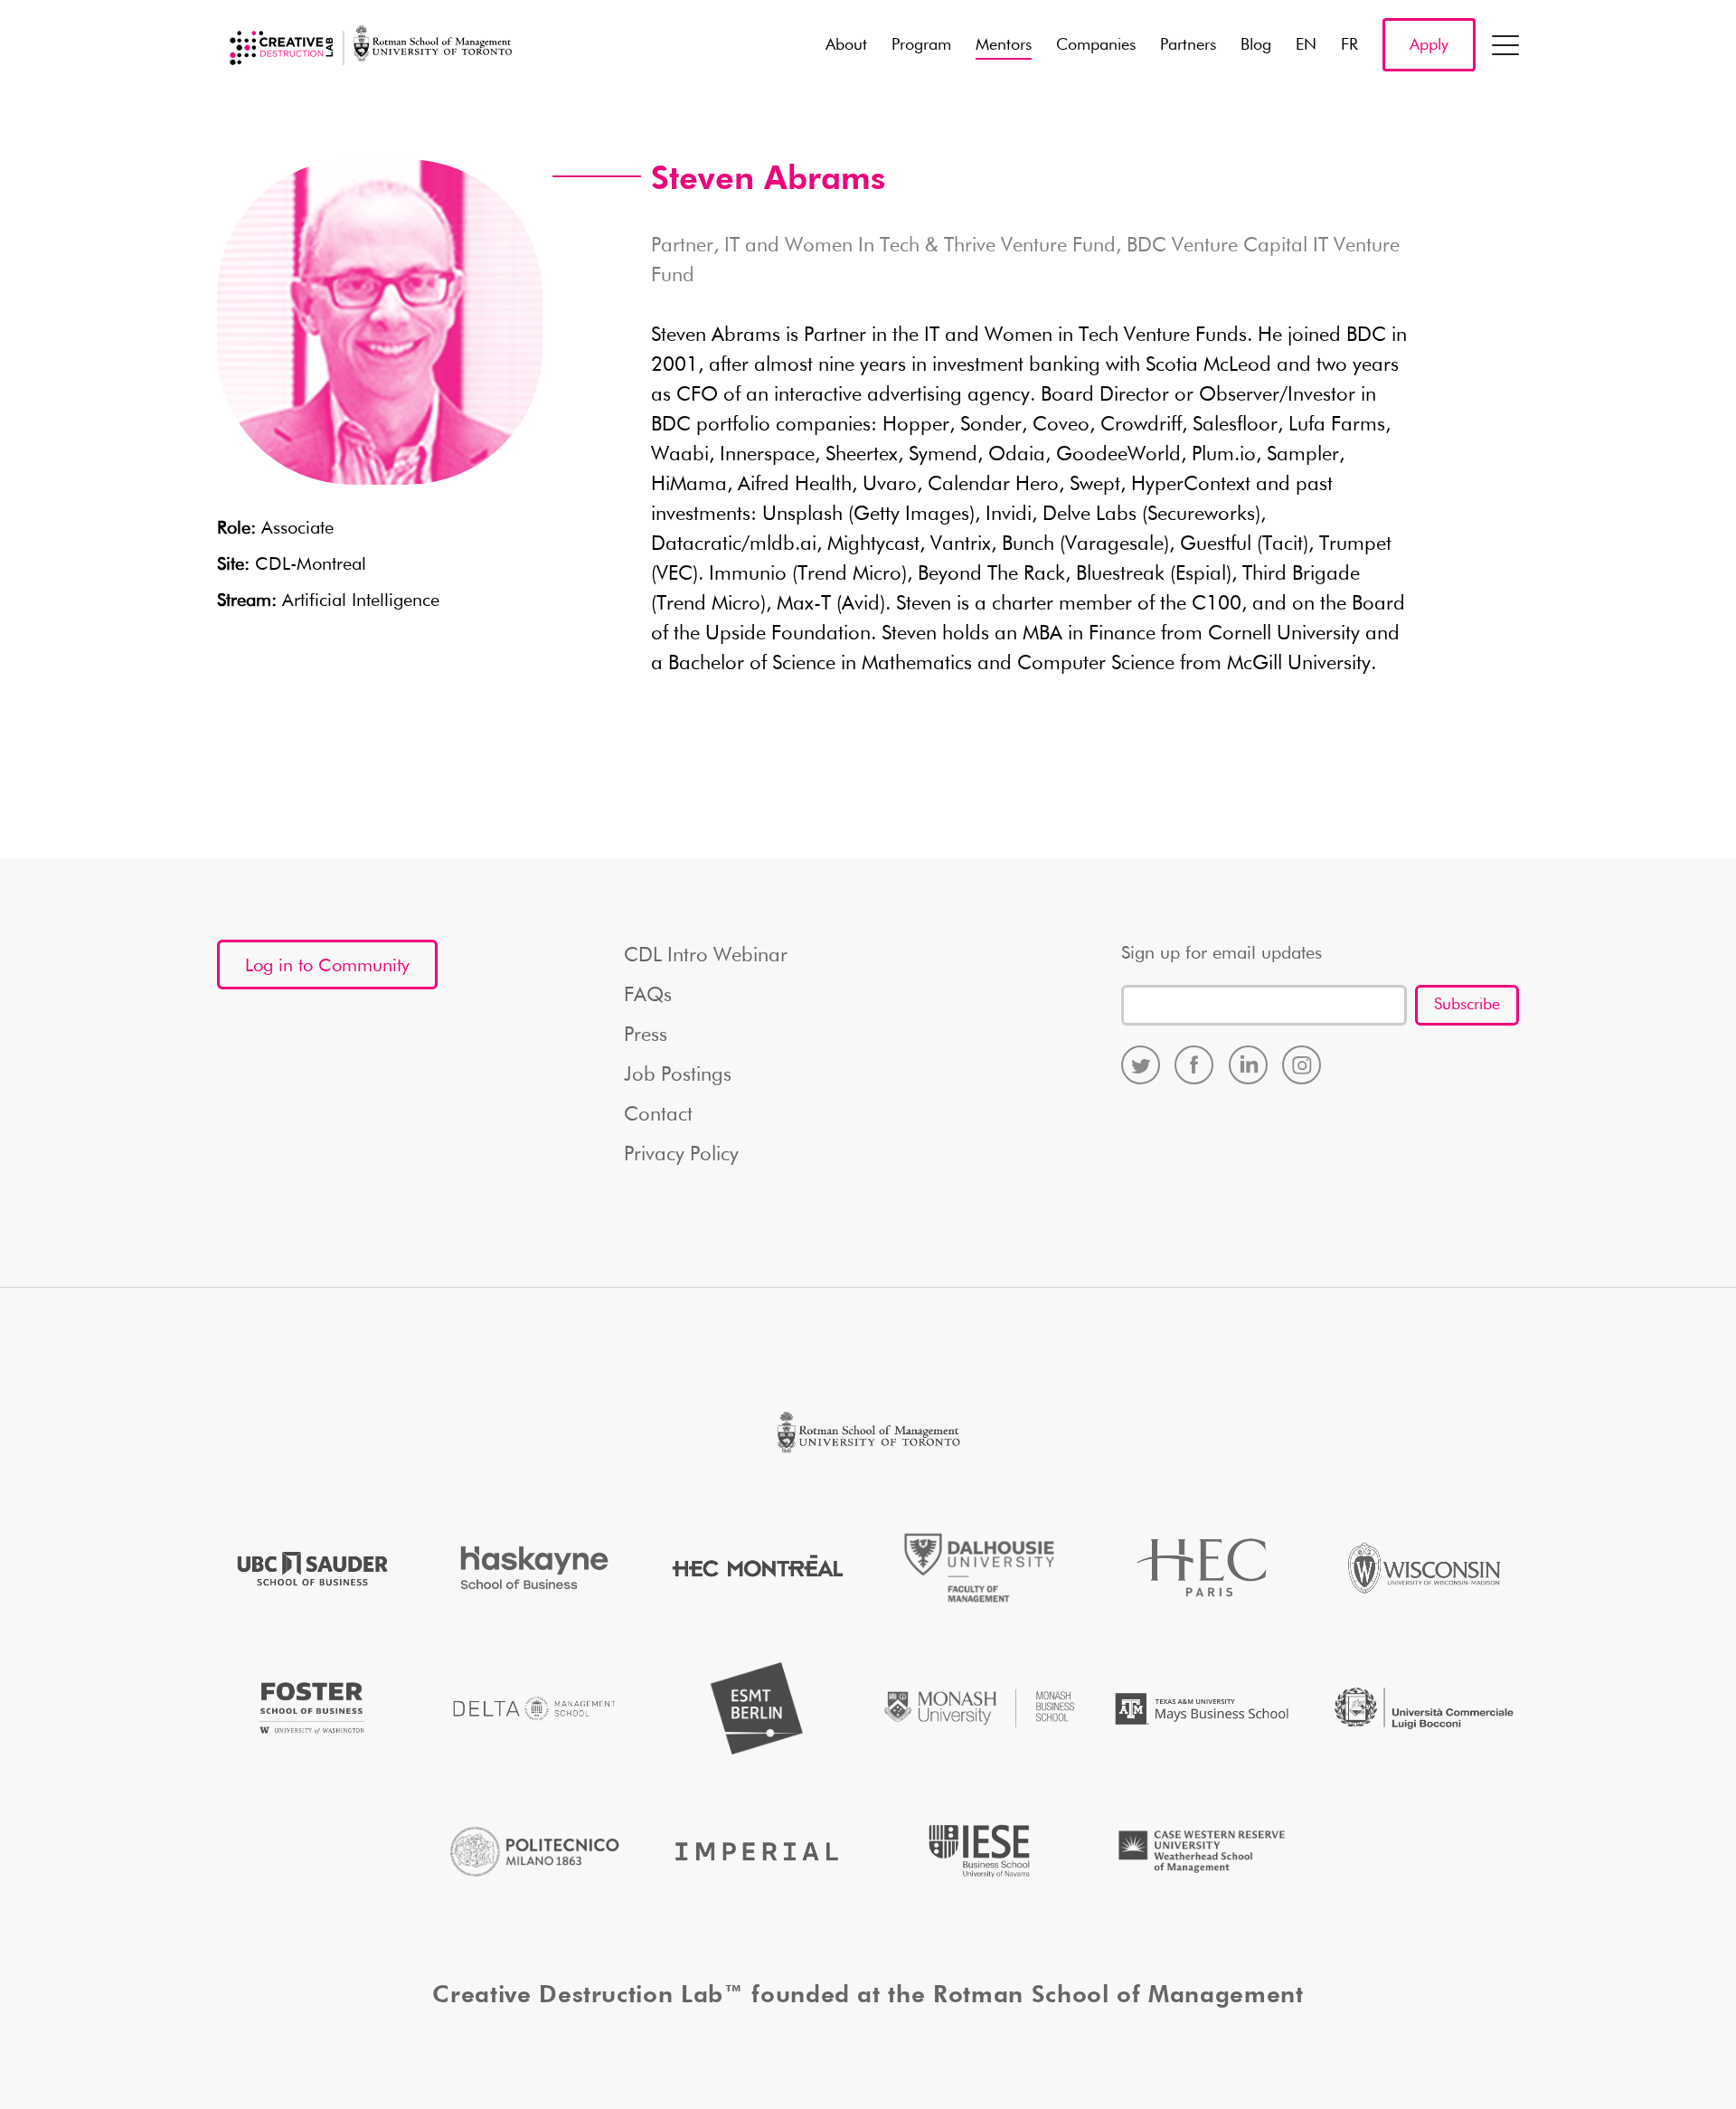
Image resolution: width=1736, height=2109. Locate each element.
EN (1306, 45)
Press (646, 1036)
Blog (1256, 45)
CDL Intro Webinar (706, 956)
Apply (1429, 45)
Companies (1096, 45)
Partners (1188, 45)
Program (921, 45)
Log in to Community (327, 966)
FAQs (648, 996)
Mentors (1004, 45)
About (846, 45)
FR (1349, 45)
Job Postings (678, 1075)
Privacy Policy (681, 1155)
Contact (658, 1115)
